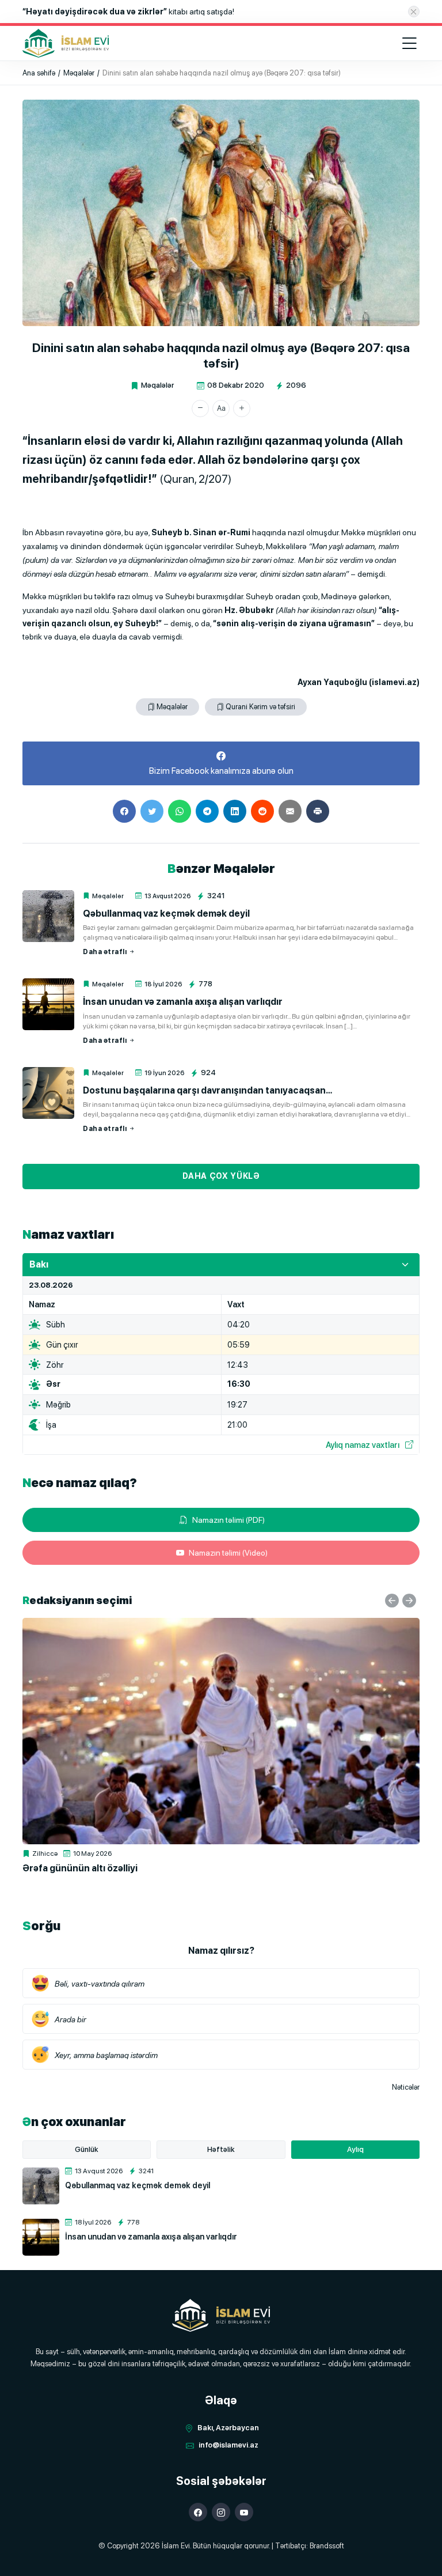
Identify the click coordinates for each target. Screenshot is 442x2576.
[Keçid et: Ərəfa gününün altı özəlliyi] (221, 1731)
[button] (200, 408)
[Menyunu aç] (409, 43)
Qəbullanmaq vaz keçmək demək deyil (166, 913)
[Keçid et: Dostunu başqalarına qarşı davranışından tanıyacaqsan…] (48, 1093)
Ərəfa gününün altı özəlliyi (80, 1868)
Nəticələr (406, 2087)
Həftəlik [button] (221, 2149)
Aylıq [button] (355, 2149)
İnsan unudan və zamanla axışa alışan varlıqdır (183, 1002)
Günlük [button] (87, 2149)
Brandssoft (327, 2546)
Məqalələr (157, 385)
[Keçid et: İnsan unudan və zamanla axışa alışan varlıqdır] (48, 1004)
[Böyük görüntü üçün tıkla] (221, 213)
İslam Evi (176, 2546)
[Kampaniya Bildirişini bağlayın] (414, 12)
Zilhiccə (45, 1853)
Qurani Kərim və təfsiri (260, 707)
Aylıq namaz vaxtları (363, 1445)
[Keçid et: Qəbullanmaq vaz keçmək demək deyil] (48, 916)
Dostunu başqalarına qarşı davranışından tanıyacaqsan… (207, 1090)
